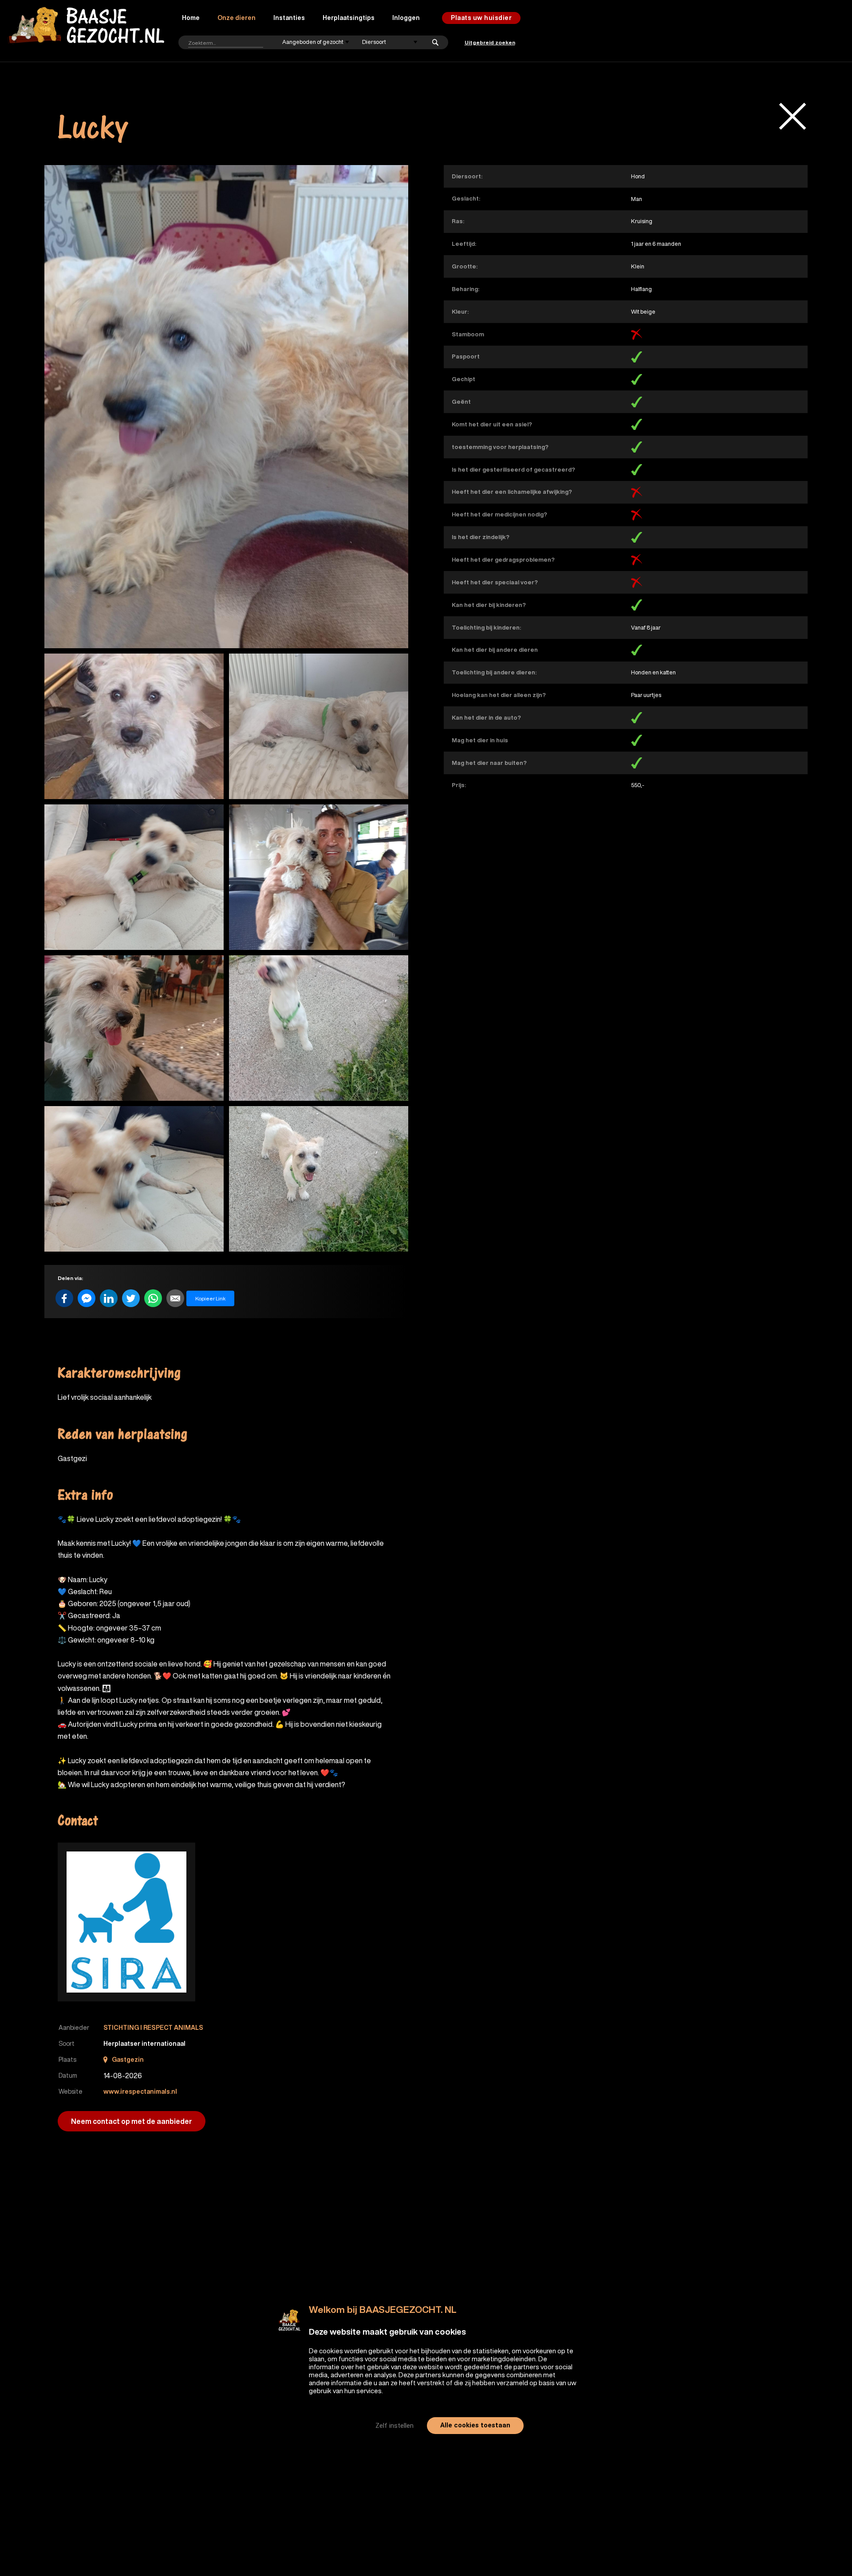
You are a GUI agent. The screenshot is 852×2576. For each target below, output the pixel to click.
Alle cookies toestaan (475, 2425)
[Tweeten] (131, 1298)
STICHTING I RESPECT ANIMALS (153, 2028)
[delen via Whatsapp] (153, 1298)
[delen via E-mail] (175, 1298)
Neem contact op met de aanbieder (132, 2121)
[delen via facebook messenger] (87, 1298)
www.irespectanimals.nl (140, 2092)
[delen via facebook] (64, 1298)
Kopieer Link (210, 1298)
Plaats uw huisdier (481, 18)
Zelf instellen (394, 2426)
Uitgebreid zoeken (490, 42)
